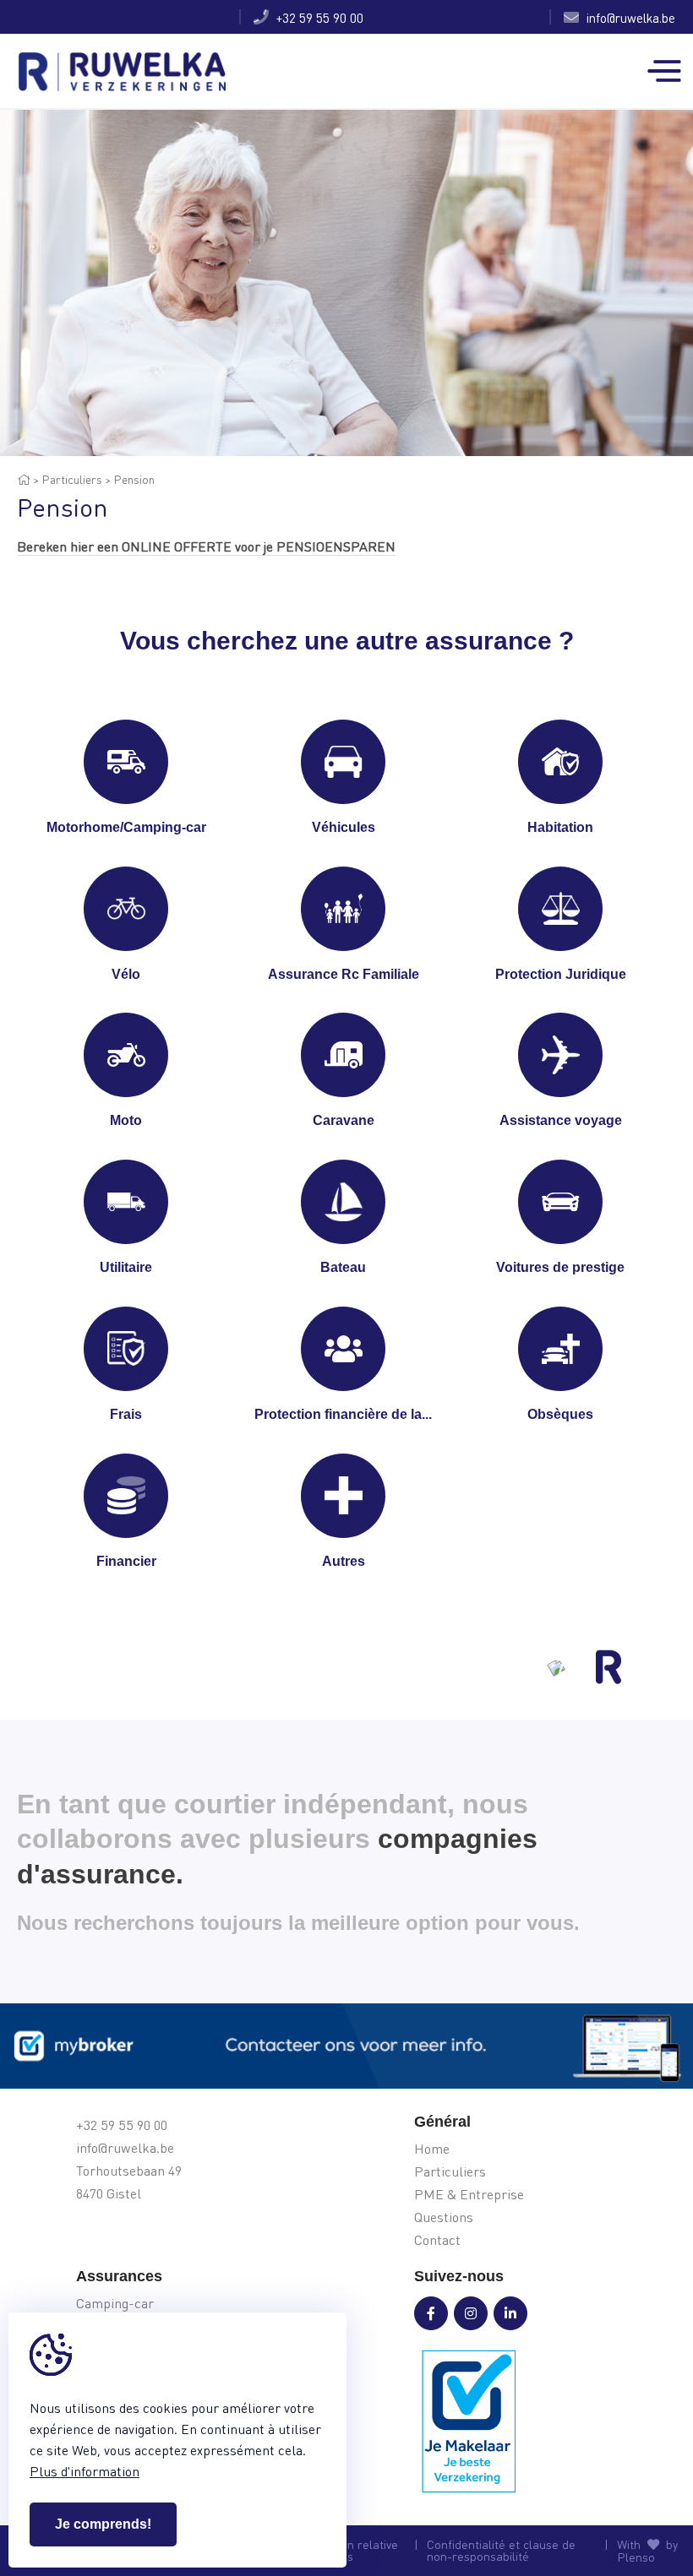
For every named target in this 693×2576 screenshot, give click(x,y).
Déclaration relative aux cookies (344, 2551)
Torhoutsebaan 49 (129, 2171)
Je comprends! (103, 2524)
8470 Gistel (109, 2194)
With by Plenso (647, 2551)
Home (432, 2149)
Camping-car (115, 2304)
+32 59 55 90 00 (316, 17)
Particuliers (72, 479)
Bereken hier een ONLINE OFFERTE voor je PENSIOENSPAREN (206, 546)
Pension (134, 479)
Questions (444, 2217)
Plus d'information (85, 2471)
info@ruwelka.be (627, 17)
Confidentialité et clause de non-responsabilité (501, 2551)
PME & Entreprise (469, 2195)
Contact (437, 2240)
